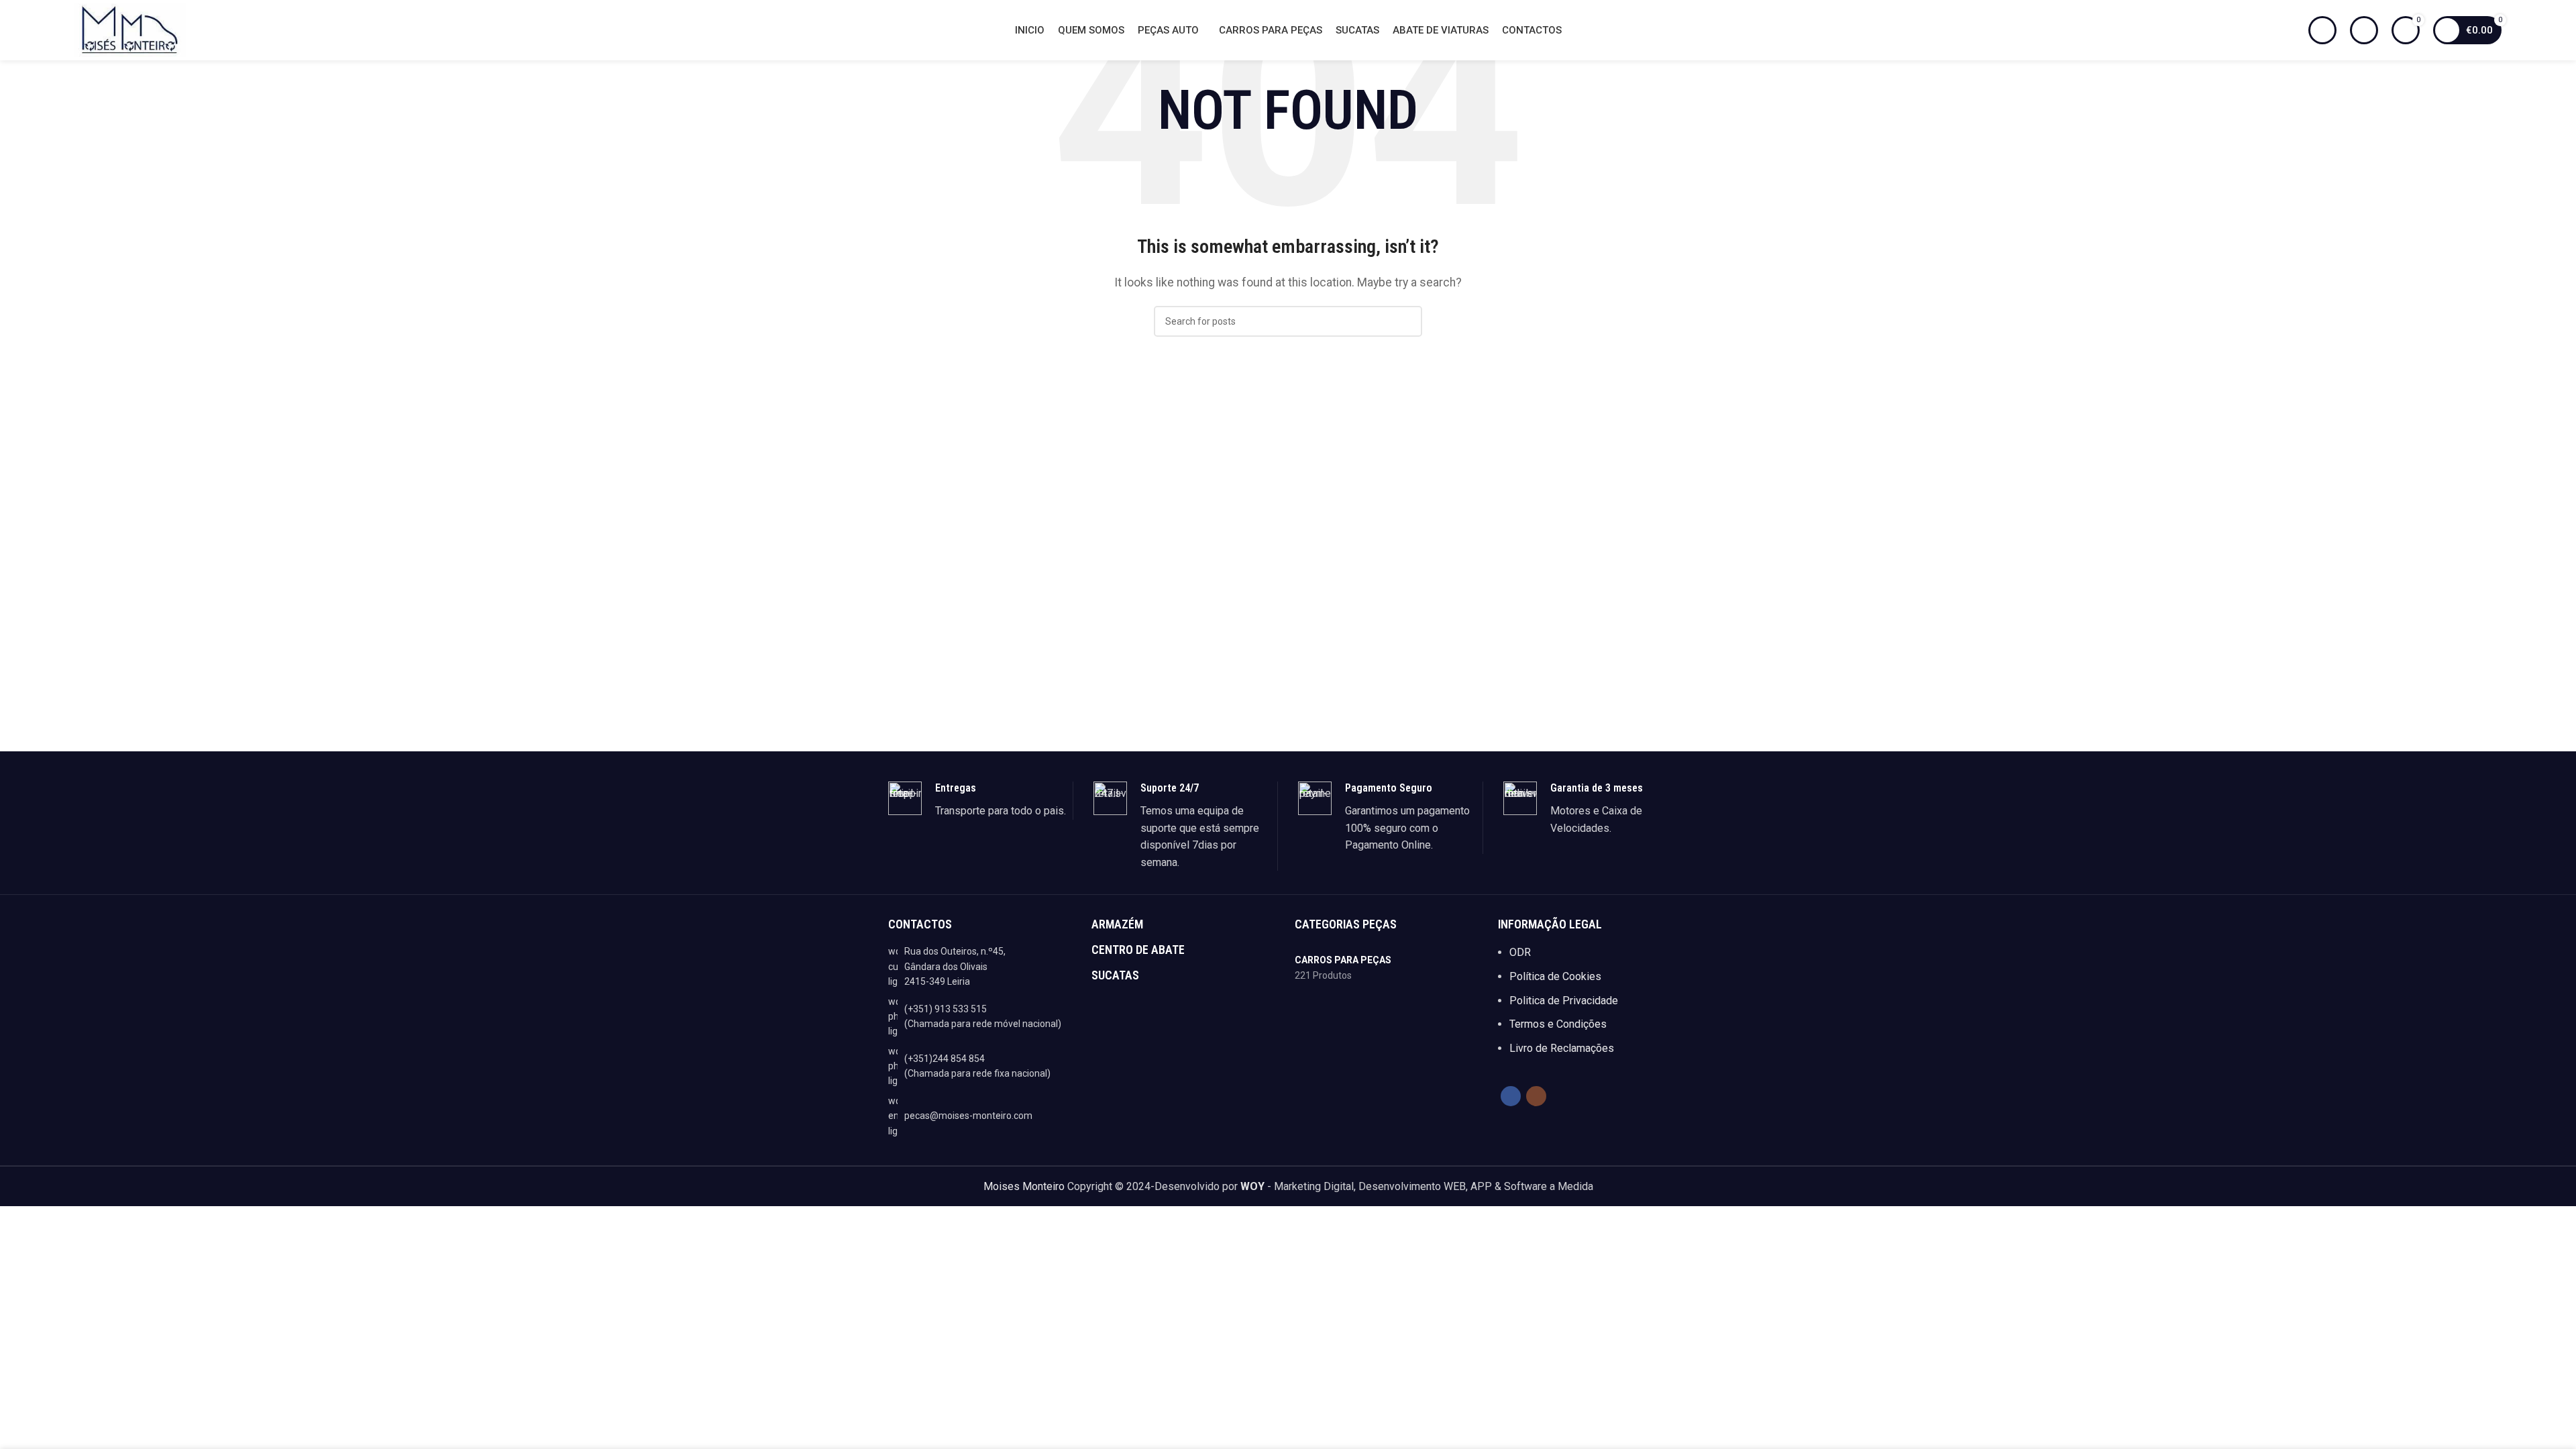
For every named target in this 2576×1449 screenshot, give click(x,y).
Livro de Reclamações (1562, 1048)
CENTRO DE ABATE (1138, 950)
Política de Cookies (1555, 976)
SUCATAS (1115, 975)
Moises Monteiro (1024, 1186)
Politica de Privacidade (1564, 1001)
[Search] (2322, 30)
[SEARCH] (1407, 321)
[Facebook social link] (1511, 1096)
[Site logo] (130, 29)
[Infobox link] (980, 800)
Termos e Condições (1558, 1024)
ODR (1520, 952)
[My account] (2364, 30)
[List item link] (983, 1017)
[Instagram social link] (1536, 1096)
